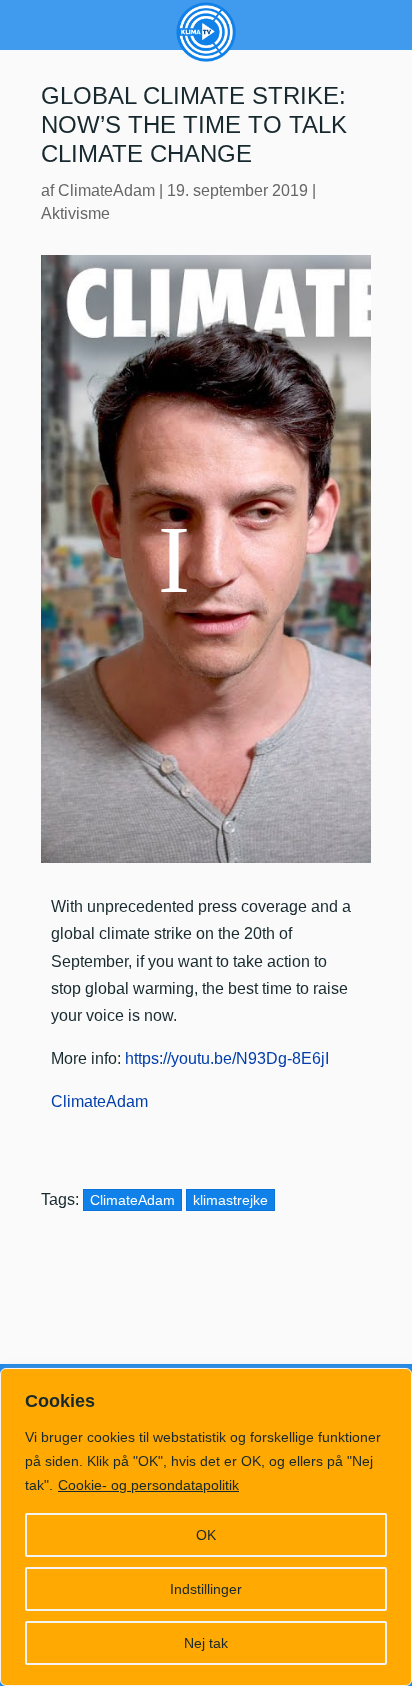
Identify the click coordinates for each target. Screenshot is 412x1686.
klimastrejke (230, 1200)
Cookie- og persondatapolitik (148, 1485)
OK (206, 1535)
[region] (206, 1527)
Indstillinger (206, 1589)
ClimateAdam (106, 190)
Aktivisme (75, 213)
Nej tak (206, 1643)
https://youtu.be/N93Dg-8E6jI (227, 1058)
